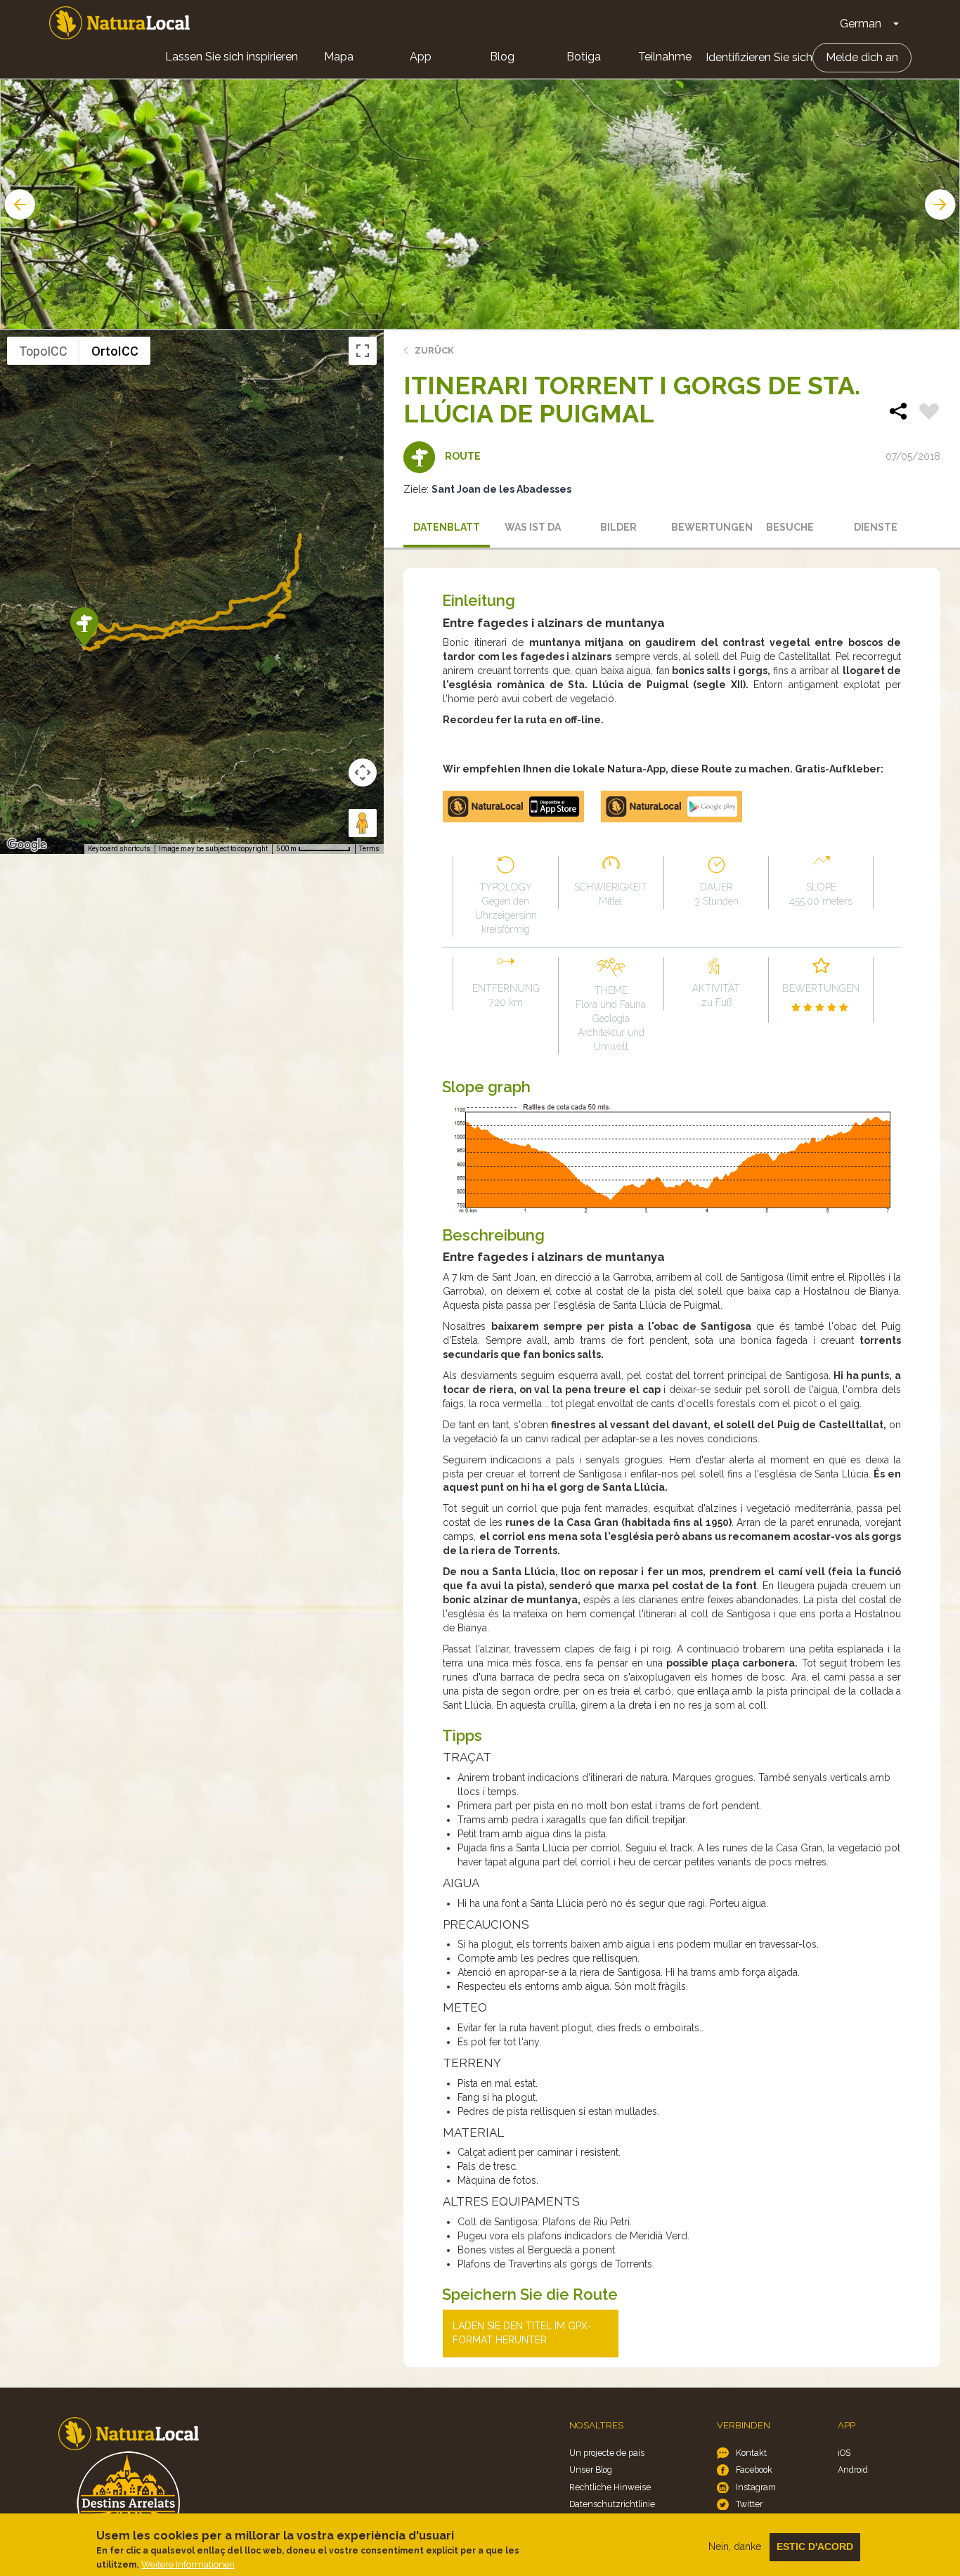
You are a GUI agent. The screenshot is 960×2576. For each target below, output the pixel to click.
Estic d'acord (815, 2546)
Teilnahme (665, 57)
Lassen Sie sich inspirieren (232, 57)
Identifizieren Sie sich (759, 57)
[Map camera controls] (363, 772)
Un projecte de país (607, 2453)
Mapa (339, 57)
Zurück (434, 350)
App (421, 57)
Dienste (876, 527)
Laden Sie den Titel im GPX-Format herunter (522, 2333)
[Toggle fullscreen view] (363, 351)
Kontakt (751, 2453)
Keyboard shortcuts (119, 849)
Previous (18, 205)
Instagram (756, 2487)
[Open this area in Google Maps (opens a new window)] (27, 845)
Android (853, 2470)
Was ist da (533, 527)
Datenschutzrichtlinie (612, 2504)
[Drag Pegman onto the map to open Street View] (363, 823)
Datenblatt (447, 527)
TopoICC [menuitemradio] (43, 351)
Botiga (584, 57)
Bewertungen (709, 527)
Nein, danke (735, 2546)
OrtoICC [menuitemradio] (115, 351)
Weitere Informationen (188, 2564)
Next (942, 205)
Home (119, 23)
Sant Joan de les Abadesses (501, 489)
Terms (369, 849)
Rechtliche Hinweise (610, 2487)
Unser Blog (591, 2470)
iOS (844, 2453)
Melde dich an (862, 57)
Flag (929, 413)
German (861, 24)
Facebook (754, 2470)
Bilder (618, 527)
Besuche (790, 527)
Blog (502, 57)
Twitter (749, 2504)
